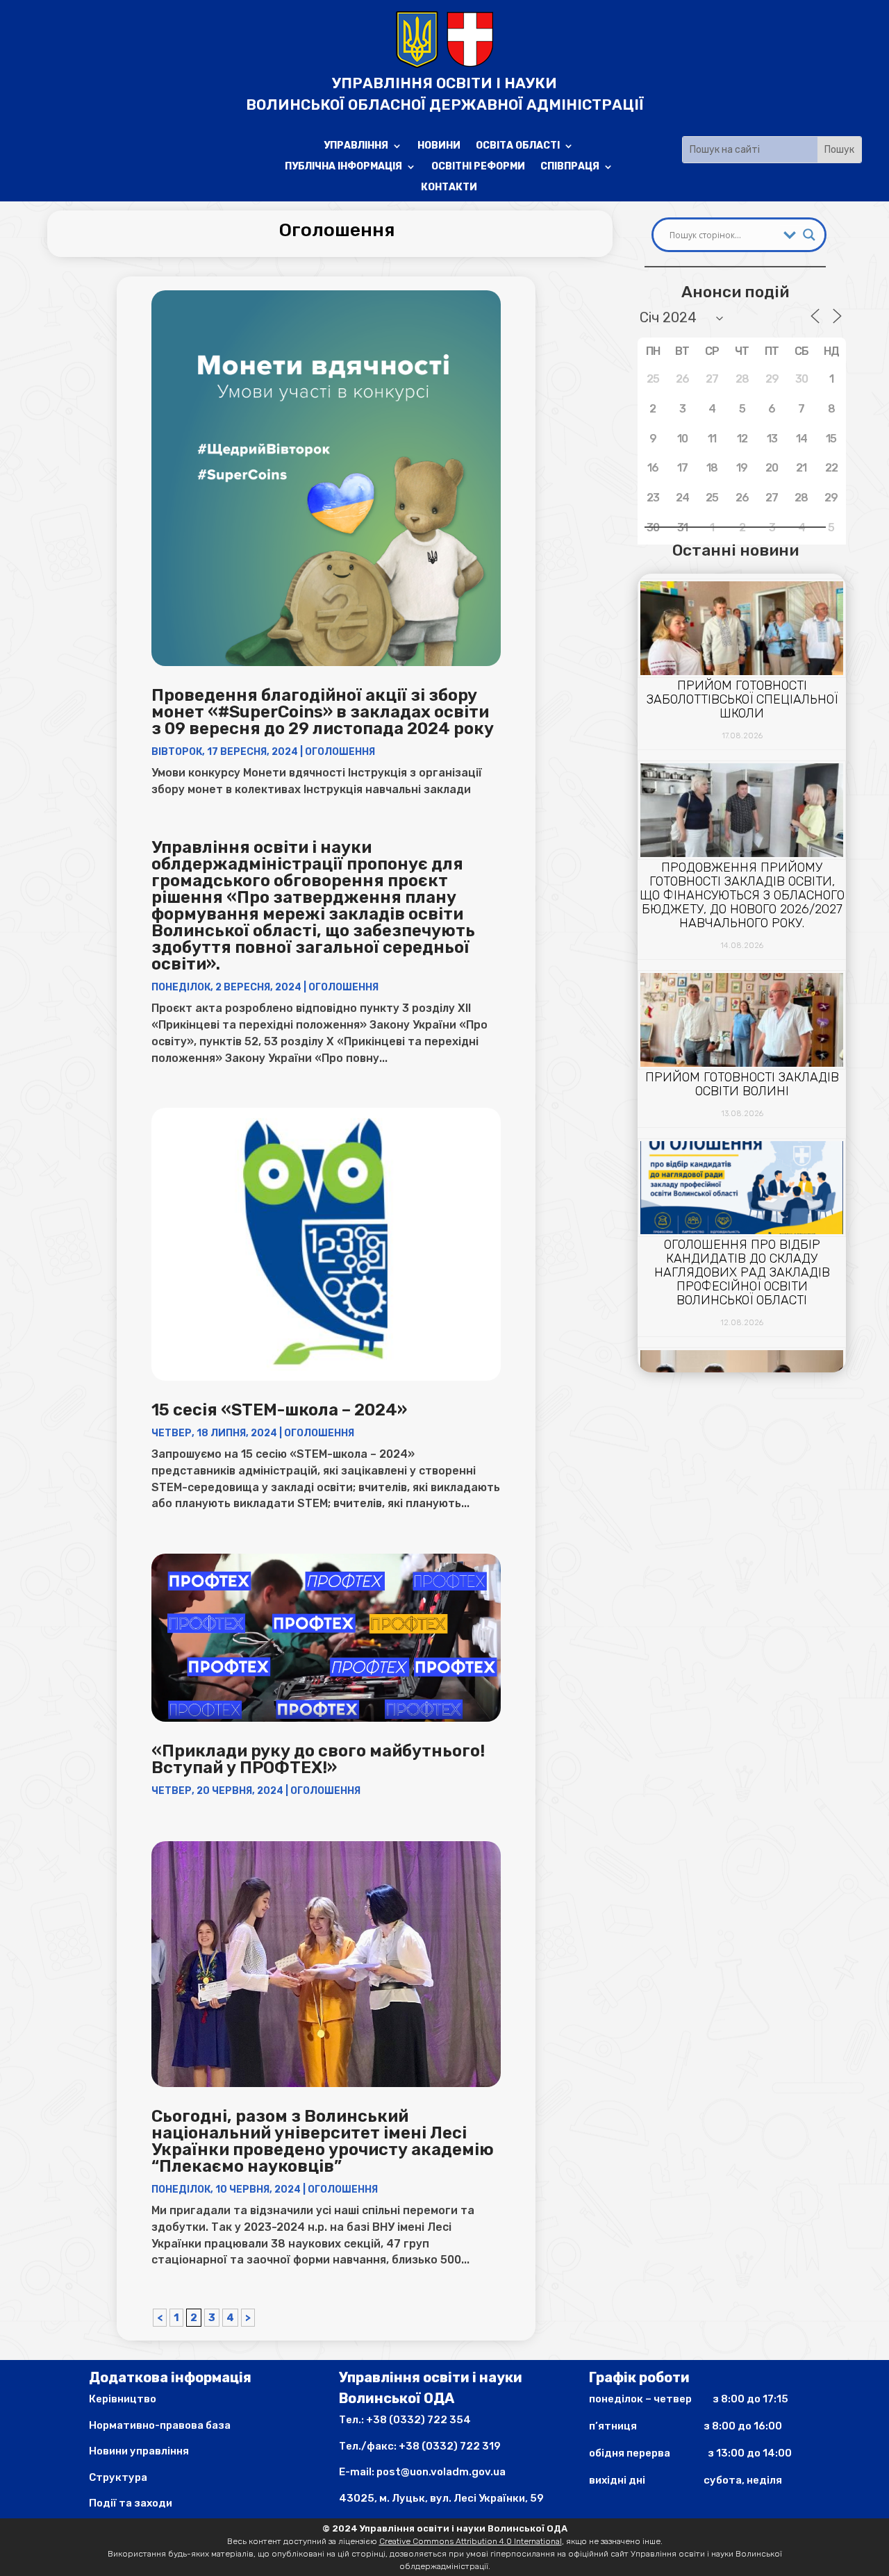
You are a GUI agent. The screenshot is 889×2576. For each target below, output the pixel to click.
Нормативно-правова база (160, 2425)
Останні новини (736, 550)
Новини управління (139, 2451)
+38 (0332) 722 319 (450, 2446)
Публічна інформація (343, 167)
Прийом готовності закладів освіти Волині (742, 1084)
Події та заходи (131, 2503)
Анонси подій (735, 292)
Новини (439, 146)
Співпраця (570, 167)
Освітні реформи (478, 167)
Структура (118, 2477)
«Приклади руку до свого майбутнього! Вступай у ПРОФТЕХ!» (318, 1759)
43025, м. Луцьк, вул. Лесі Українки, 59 (441, 2498)
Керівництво (123, 2399)
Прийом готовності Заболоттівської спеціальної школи (742, 699)
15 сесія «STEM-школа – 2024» (279, 1410)
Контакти (449, 188)
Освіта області (518, 146)
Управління (356, 146)
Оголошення (340, 752)
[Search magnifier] (809, 235)
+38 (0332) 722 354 (418, 2420)
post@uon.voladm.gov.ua (441, 2472)
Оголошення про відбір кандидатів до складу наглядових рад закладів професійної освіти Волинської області (742, 1272)
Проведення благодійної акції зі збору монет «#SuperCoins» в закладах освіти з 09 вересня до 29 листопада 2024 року (323, 712)
